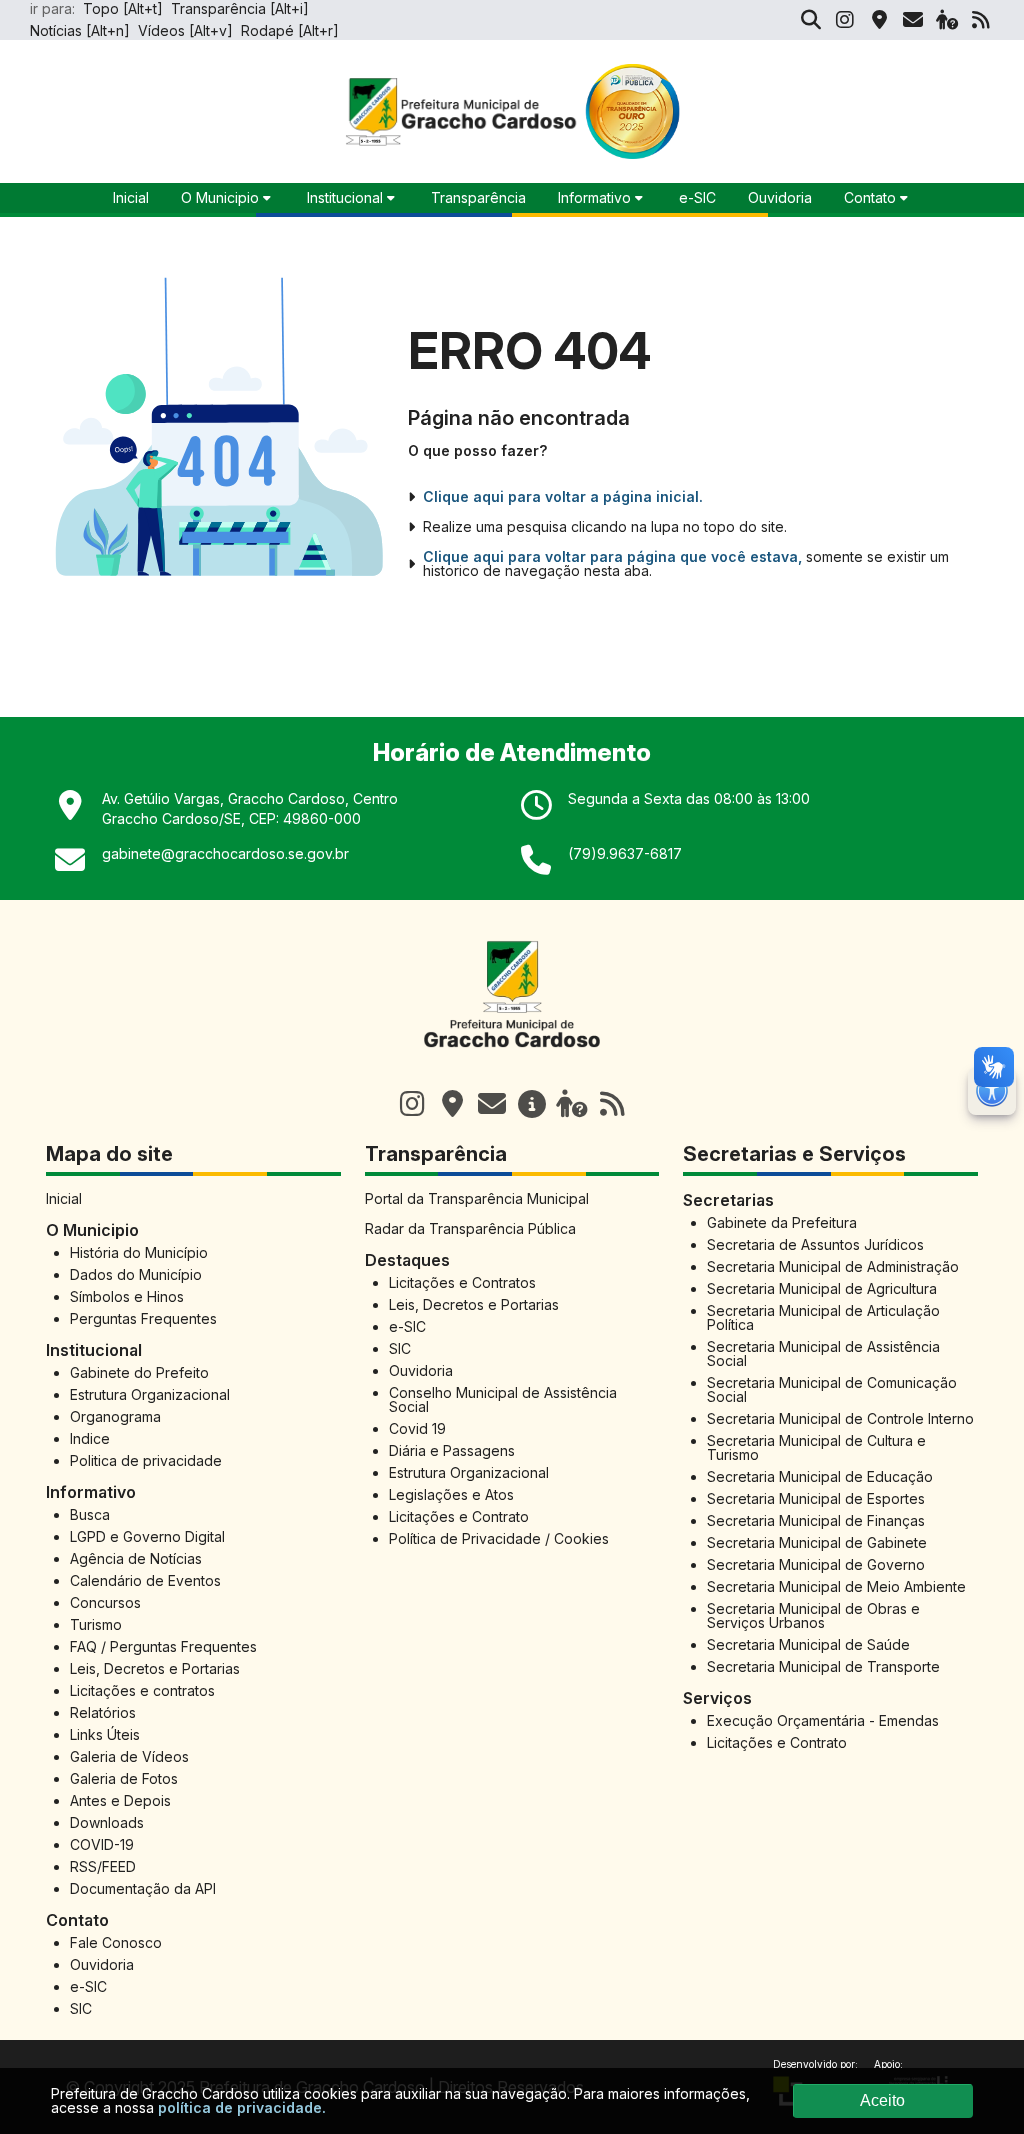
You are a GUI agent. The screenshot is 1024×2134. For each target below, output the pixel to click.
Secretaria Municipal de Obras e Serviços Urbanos (813, 1615)
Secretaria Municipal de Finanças (816, 1520)
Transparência (478, 197)
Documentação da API (143, 1888)
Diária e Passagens (452, 1450)
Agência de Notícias (136, 1558)
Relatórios (103, 1712)
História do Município (139, 1252)
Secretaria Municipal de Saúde (808, 1644)
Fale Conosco (116, 1942)
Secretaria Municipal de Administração (833, 1266)
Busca (90, 1514)
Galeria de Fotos (124, 1778)
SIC (81, 2008)
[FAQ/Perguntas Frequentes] (947, 20)
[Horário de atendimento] (452, 1104)
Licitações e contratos (142, 1690)
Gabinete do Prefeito (139, 1372)
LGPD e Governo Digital (147, 1536)
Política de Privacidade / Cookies (499, 1538)
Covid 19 (417, 1428)
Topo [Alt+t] (123, 8)
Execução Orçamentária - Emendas (823, 1720)
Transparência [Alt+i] (240, 8)
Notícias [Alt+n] (80, 30)
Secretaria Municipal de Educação (820, 1476)
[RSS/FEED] (981, 20)
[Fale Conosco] (492, 1104)
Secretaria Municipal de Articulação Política (823, 1317)
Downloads (107, 1822)
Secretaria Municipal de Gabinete (817, 1542)
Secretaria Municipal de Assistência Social (823, 1353)
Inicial (64, 1198)
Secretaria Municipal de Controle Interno (840, 1418)
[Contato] (913, 20)
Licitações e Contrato (459, 1516)
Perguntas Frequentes (143, 1318)
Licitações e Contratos (462, 1282)
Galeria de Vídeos (129, 1756)
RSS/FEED (103, 1866)
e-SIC (697, 197)
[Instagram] (845, 20)
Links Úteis (105, 1734)
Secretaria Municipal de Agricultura (822, 1288)
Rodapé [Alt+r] (290, 30)
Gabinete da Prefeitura (782, 1222)
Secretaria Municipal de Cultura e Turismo (816, 1447)
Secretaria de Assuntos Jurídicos (815, 1244)
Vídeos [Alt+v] (185, 30)
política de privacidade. (242, 2107)
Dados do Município (136, 1274)
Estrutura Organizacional (150, 1394)
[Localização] (879, 20)
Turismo (96, 1624)
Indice (90, 1438)
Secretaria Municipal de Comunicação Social (832, 1389)
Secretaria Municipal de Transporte (823, 1666)
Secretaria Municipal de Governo (816, 1564)
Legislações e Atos (451, 1494)
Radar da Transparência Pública (470, 1228)
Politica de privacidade (146, 1460)
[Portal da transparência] (532, 1104)
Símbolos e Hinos (127, 1296)
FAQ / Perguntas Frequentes (163, 1646)
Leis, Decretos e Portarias (155, 1668)
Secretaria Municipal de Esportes (816, 1498)
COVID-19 (102, 1844)
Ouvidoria (780, 197)
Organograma (115, 1416)
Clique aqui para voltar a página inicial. (563, 497)
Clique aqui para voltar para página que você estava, (612, 556)
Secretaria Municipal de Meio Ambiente (836, 1586)
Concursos (105, 1602)
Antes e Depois (120, 1800)
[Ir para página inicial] (512, 1058)
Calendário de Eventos (145, 1580)
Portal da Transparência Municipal (477, 1198)
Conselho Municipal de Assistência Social (503, 1399)
